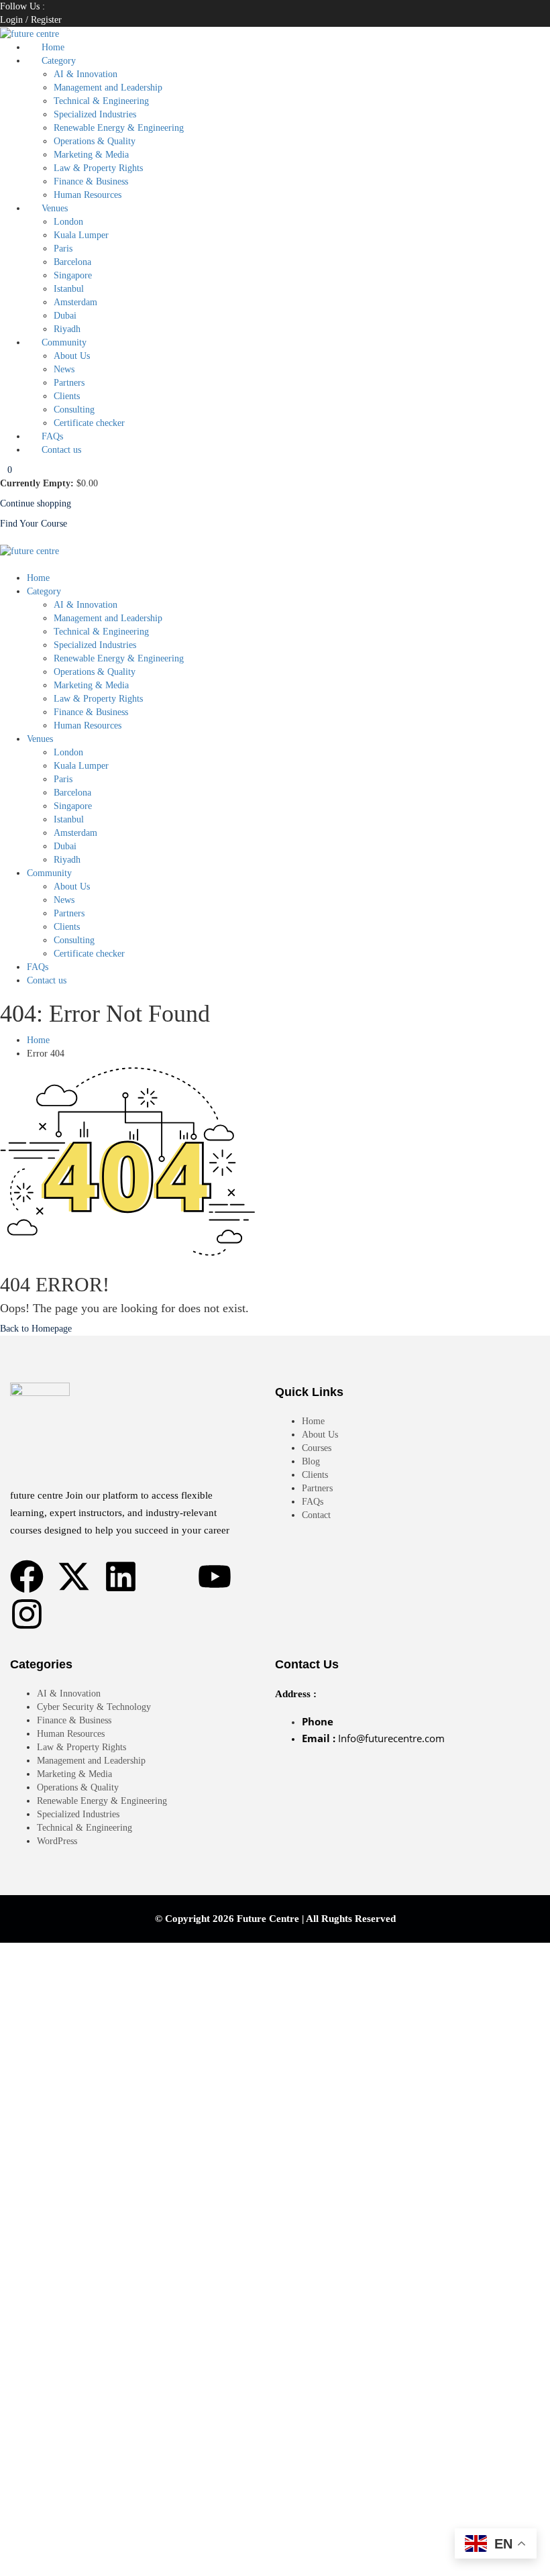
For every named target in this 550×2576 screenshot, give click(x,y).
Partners (69, 383)
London (68, 222)
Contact (316, 1515)
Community (64, 342)
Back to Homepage (36, 1329)
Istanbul (69, 289)
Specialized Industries (95, 114)
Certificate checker (89, 423)
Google (26, 1963)
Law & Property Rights (98, 168)
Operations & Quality (95, 141)
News (64, 369)
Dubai (65, 316)
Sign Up (71, 2556)
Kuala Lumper (81, 235)
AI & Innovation (86, 74)
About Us (72, 356)
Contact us (61, 450)
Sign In (103, 2556)
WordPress (57, 1841)
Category (59, 61)
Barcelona (72, 262)
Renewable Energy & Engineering (119, 128)
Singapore (73, 275)
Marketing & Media (91, 155)
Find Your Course (34, 524)
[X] (49, 6)
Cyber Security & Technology (94, 1707)
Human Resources (88, 195)
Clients (67, 396)
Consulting (74, 410)
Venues (55, 208)
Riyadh (67, 329)
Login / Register (31, 20)
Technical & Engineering (101, 101)
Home (53, 47)
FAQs (52, 436)
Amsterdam (75, 302)
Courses (317, 1448)
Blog (311, 1461)
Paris (63, 249)
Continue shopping (36, 503)
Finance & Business (91, 181)
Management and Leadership (108, 88)
